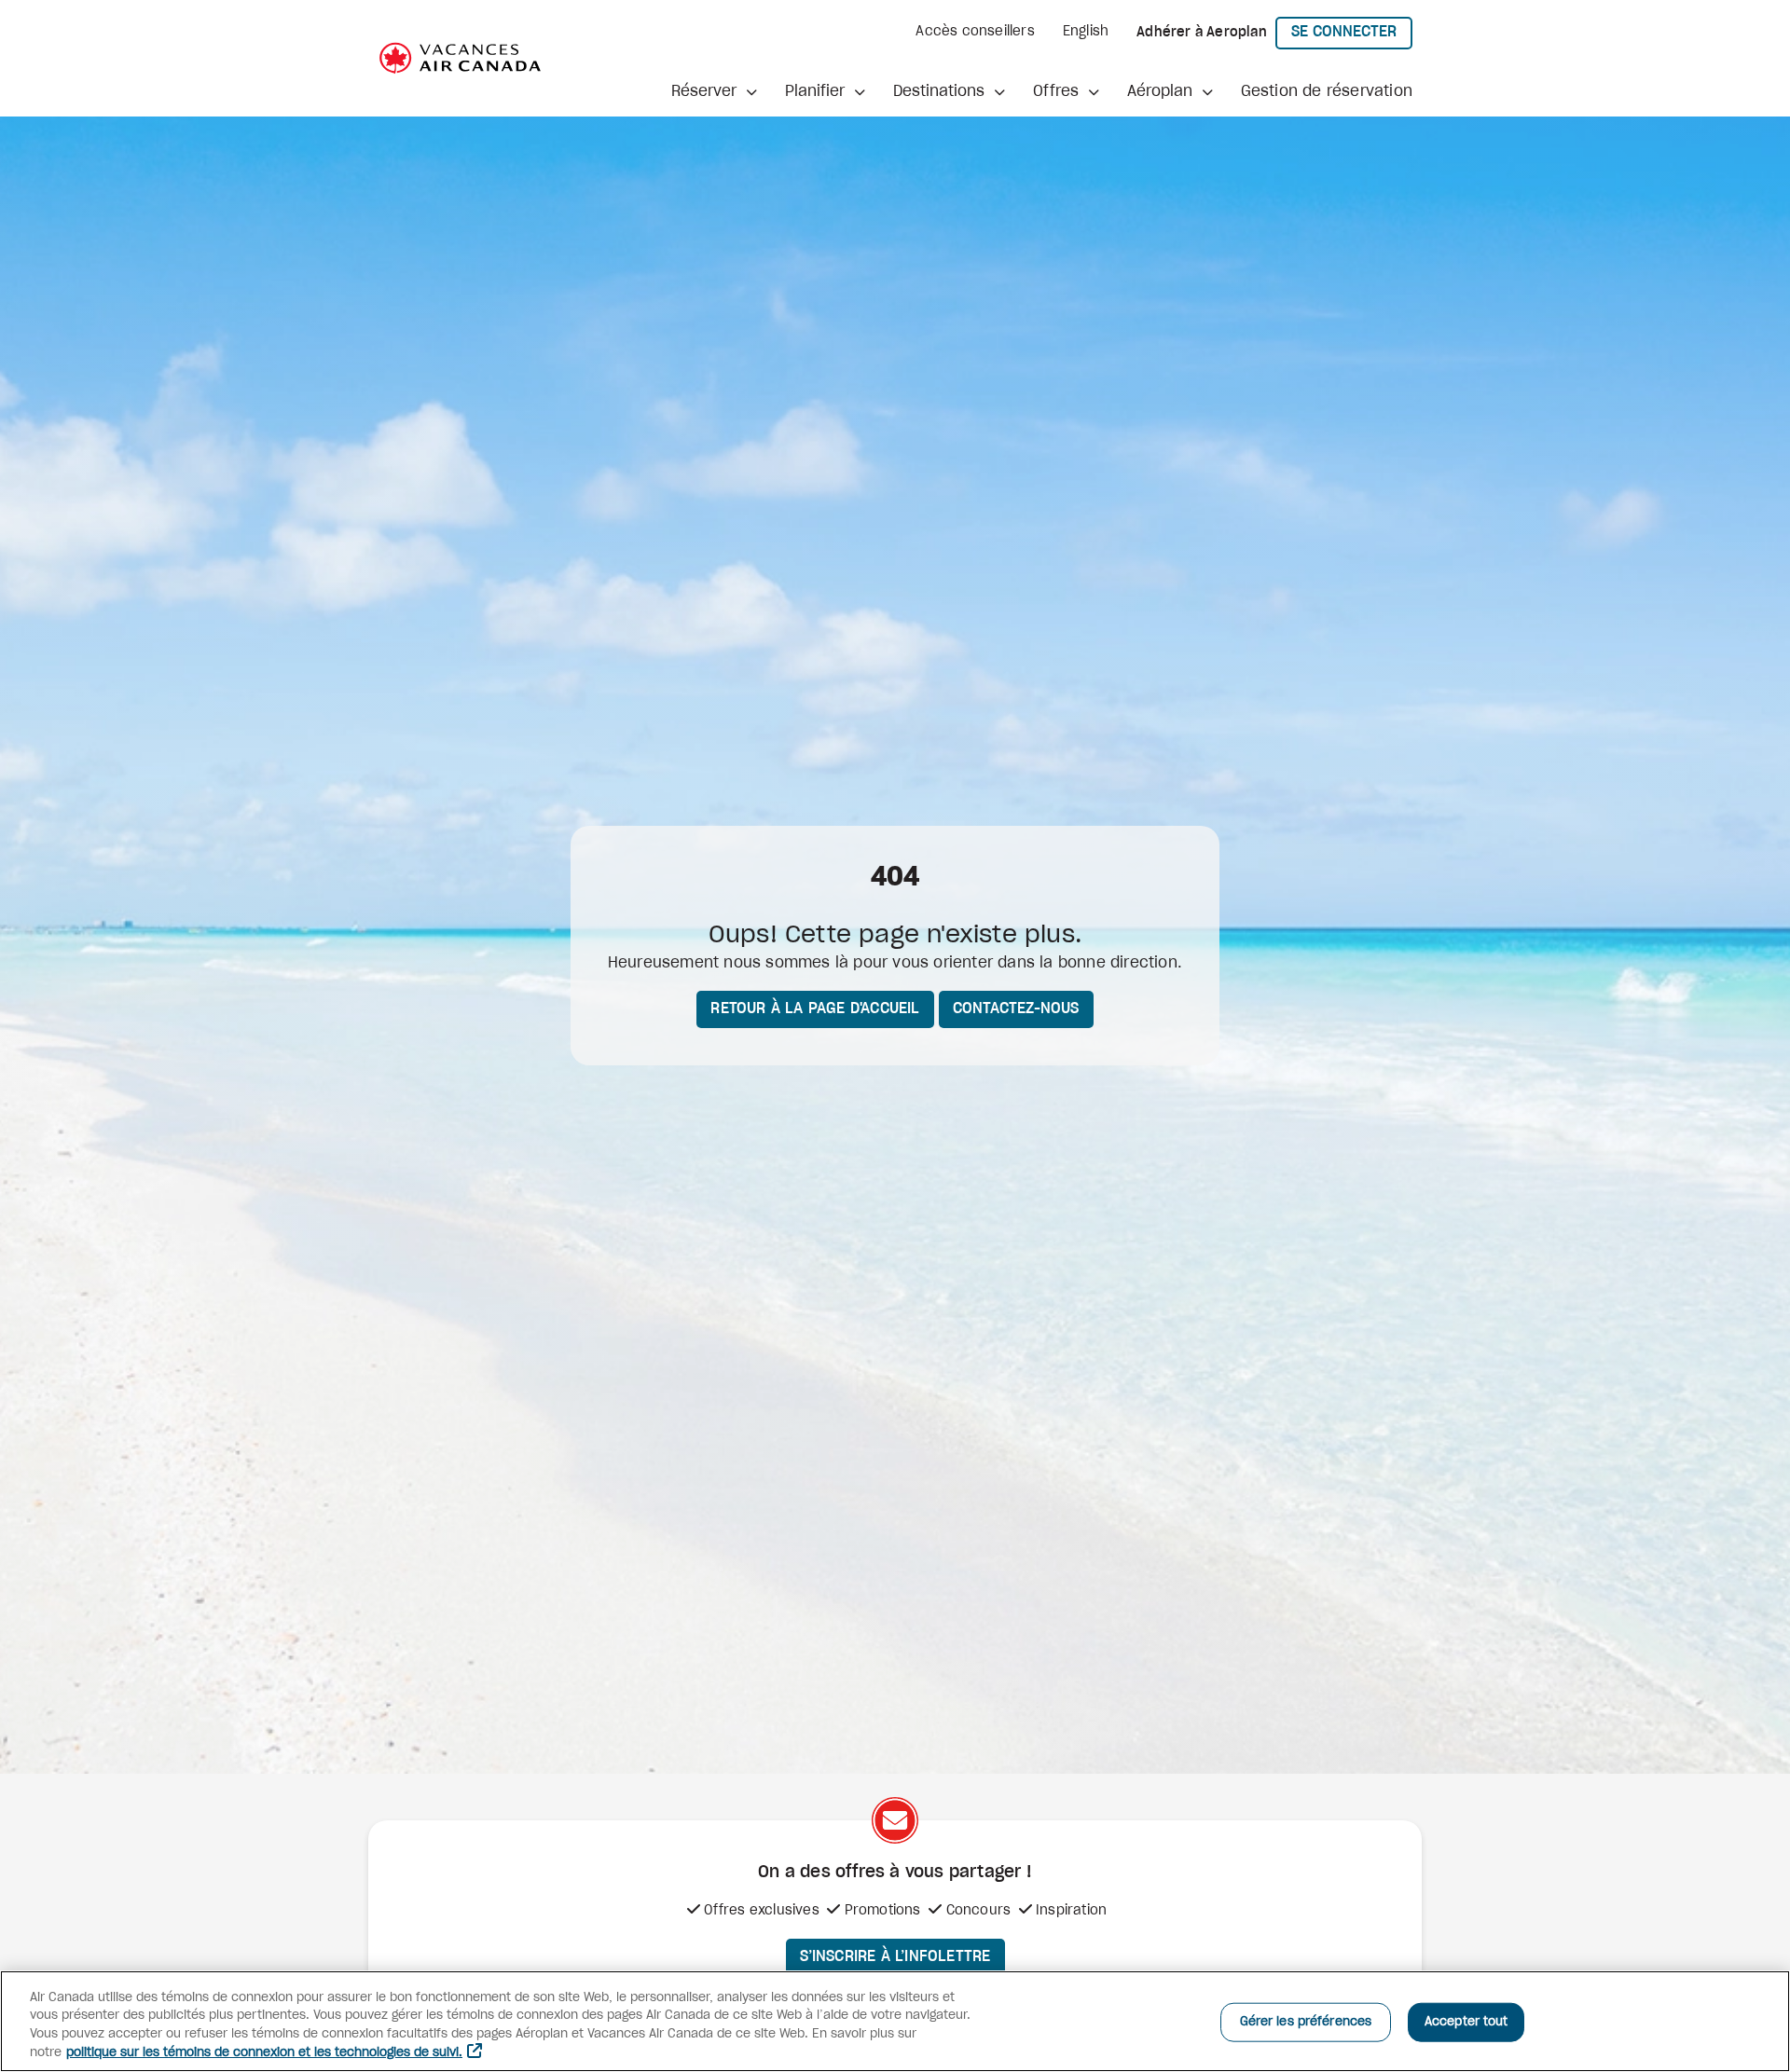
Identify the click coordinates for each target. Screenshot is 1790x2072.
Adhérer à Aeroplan (1202, 33)
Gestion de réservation (1327, 91)
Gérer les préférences (1306, 2022)
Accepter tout (1466, 2022)
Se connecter (1352, 31)
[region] (895, 2021)
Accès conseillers (975, 32)
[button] (714, 91)
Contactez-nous (1016, 1009)
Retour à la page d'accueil (815, 1009)
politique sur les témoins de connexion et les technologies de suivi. (264, 2053)
